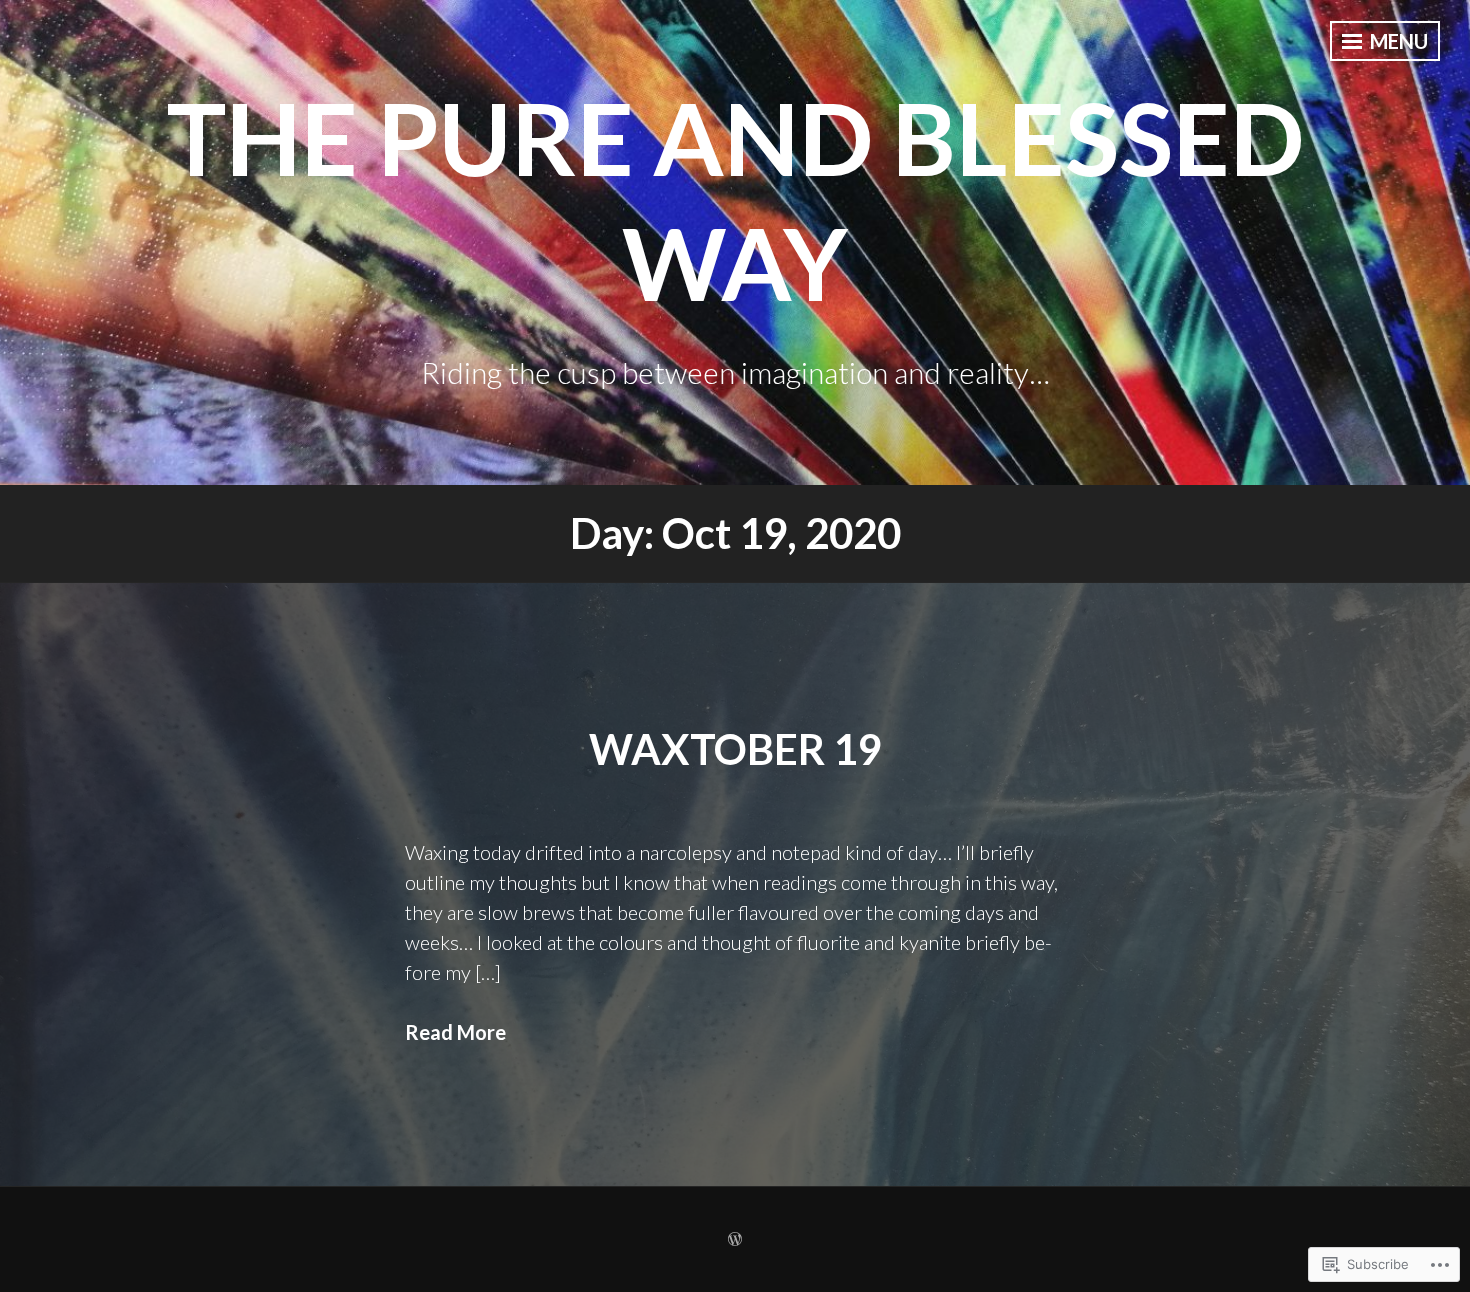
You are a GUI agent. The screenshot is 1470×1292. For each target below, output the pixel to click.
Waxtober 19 (735, 749)
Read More (455, 1032)
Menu (1397, 41)
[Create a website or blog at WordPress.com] (735, 1239)
